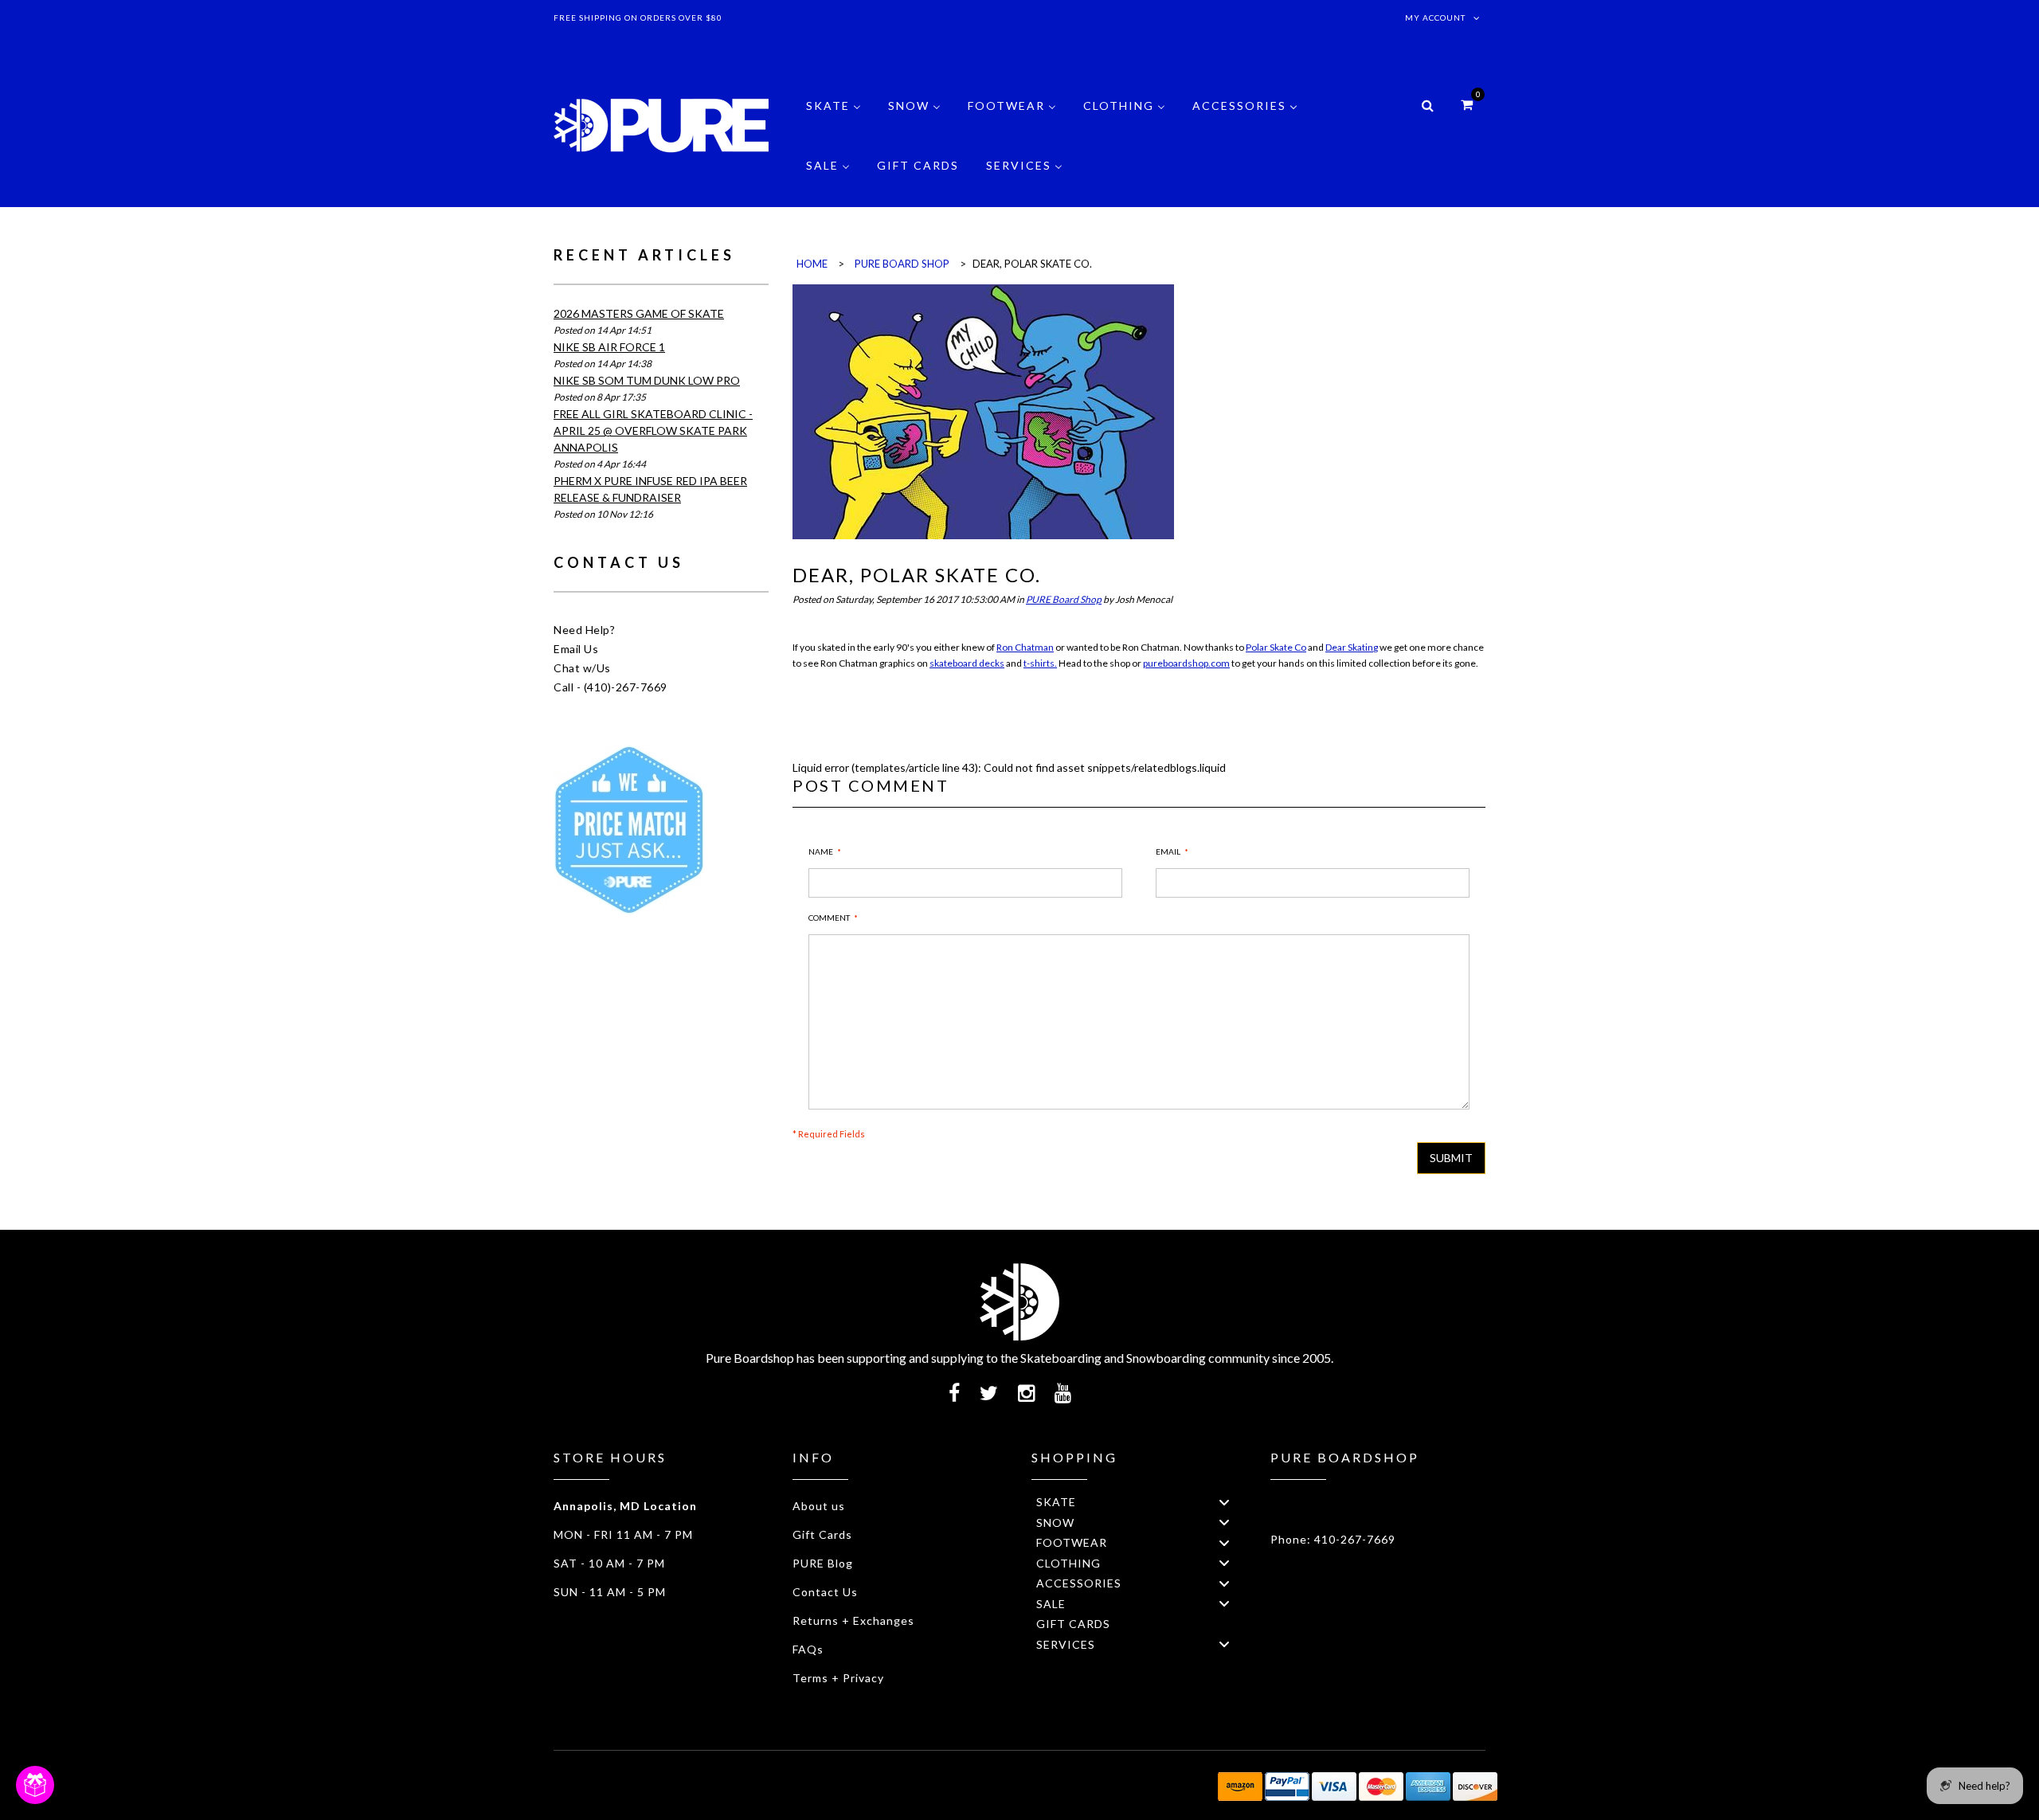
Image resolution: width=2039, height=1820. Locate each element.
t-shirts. (1040, 663)
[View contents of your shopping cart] (1467, 104)
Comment (829, 918)
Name (821, 851)
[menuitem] (834, 117)
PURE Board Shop (1064, 599)
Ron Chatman (1025, 647)
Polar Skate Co (1276, 647)
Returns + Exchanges (853, 1620)
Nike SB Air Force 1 (609, 347)
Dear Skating (1352, 647)
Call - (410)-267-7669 (611, 687)
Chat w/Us (582, 668)
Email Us (576, 649)
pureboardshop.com (1186, 663)
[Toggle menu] (1224, 1502)
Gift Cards (822, 1534)
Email (1168, 851)
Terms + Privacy (838, 1678)
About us (819, 1506)
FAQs (808, 1649)
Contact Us (825, 1592)
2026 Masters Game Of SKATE (639, 313)
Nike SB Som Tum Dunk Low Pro (647, 380)
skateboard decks (967, 663)
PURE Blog (823, 1563)
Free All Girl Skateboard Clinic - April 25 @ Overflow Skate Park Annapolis (653, 431)
